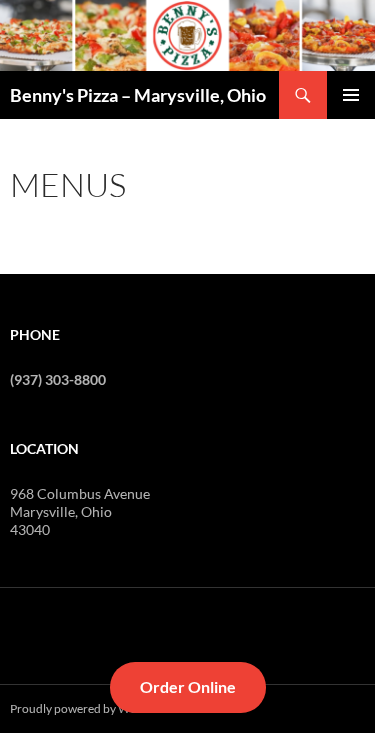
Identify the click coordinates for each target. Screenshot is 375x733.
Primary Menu (351, 95)
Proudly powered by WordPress (93, 708)
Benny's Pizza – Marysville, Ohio (138, 95)
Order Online (188, 686)
